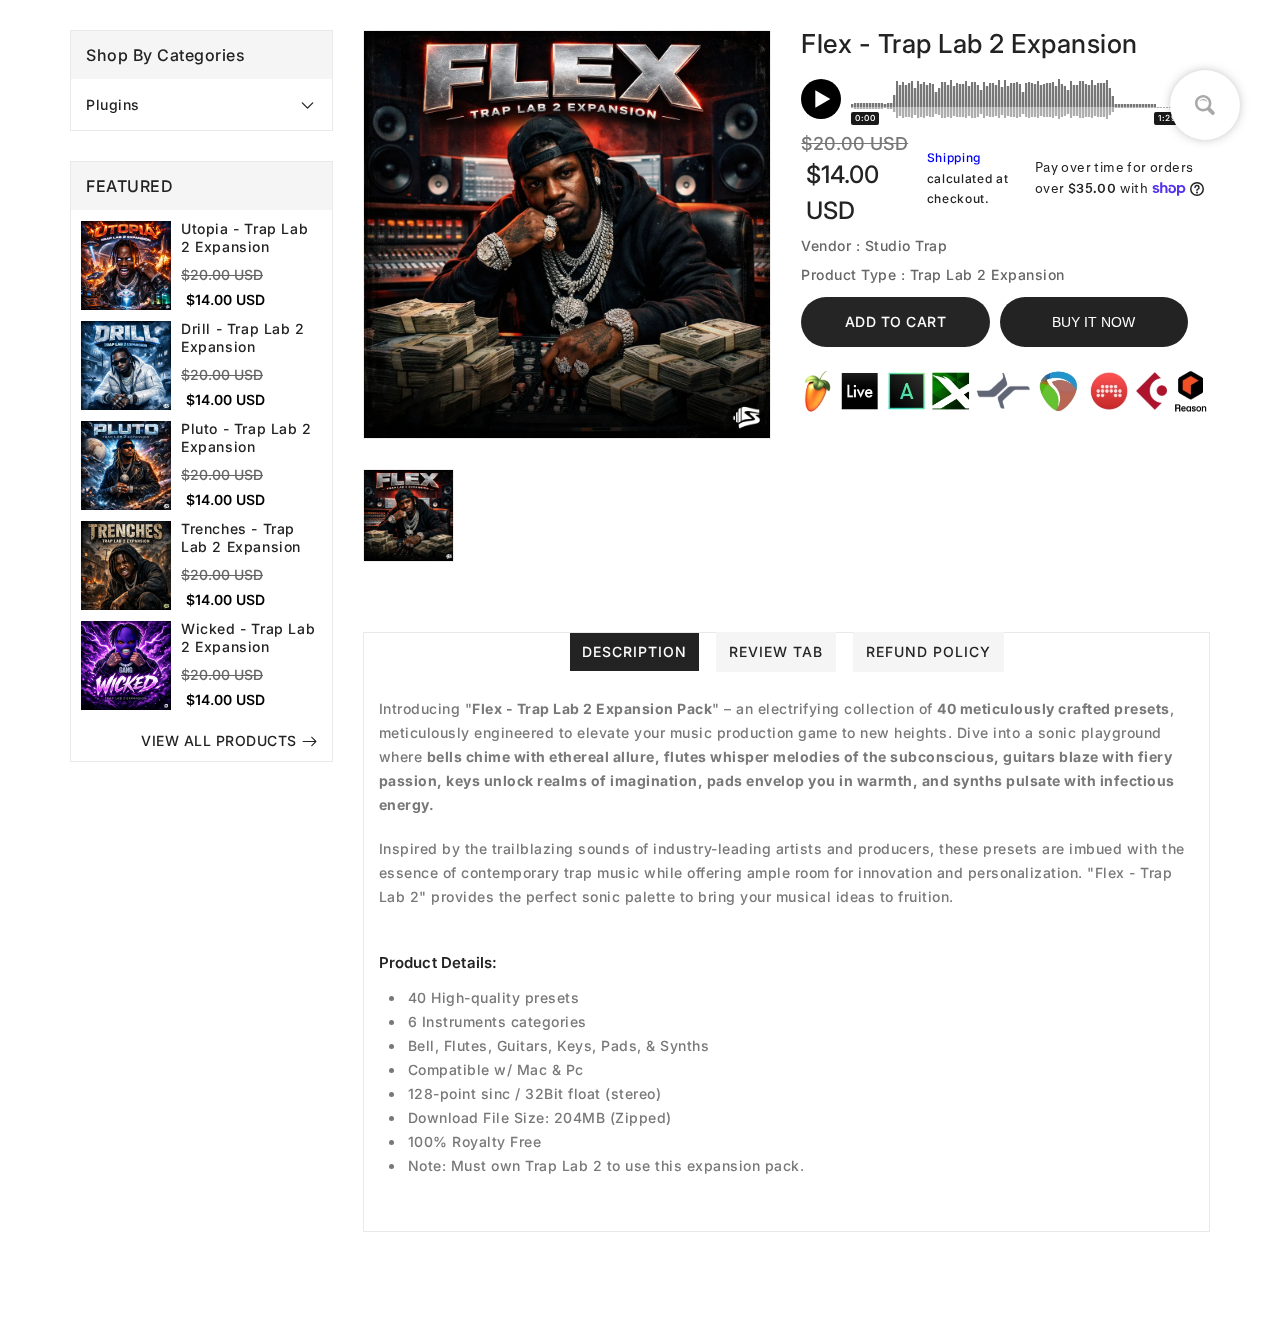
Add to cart (896, 321)
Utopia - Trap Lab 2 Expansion (244, 238)
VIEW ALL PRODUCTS (219, 741)
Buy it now (1093, 322)
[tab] (201, 105)
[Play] (821, 99)
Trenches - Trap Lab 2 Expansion (241, 538)
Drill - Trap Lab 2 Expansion (243, 338)
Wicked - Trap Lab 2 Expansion (248, 638)
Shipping (954, 157)
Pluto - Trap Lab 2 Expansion (246, 438)
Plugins (113, 104)
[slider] (1015, 99)
